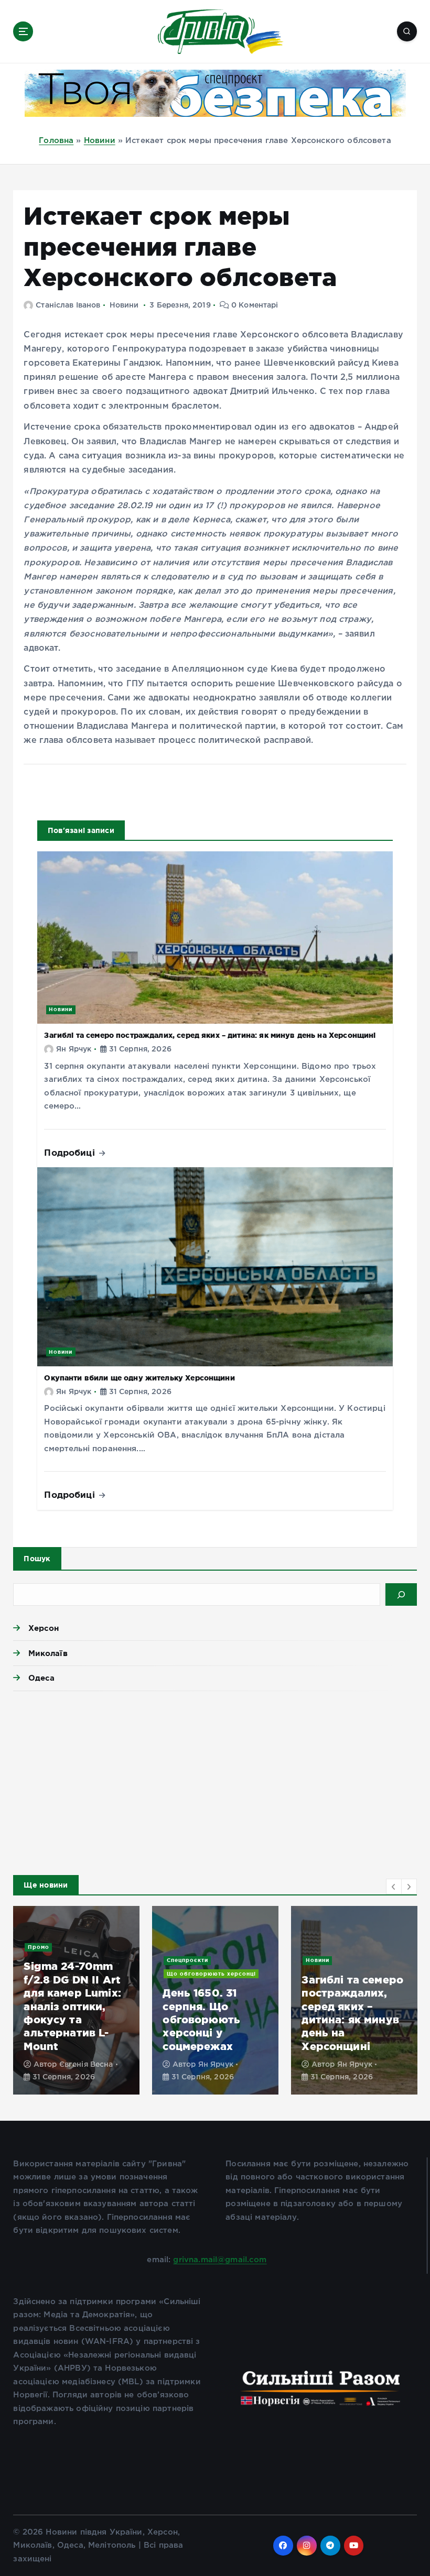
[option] (76, 2000)
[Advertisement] (215, 1780)
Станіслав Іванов (68, 305)
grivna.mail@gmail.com (220, 2260)
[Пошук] (401, 1594)
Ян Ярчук (74, 1049)
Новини (100, 141)
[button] (394, 1887)
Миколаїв (48, 1653)
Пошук (37, 1559)
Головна (56, 141)
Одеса (41, 1678)
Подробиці (71, 1152)
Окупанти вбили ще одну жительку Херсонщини (139, 1378)
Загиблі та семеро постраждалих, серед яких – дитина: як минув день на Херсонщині (210, 1035)
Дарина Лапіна (88, 2065)
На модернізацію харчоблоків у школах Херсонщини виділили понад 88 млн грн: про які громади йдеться (76, 2006)
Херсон (44, 1628)
